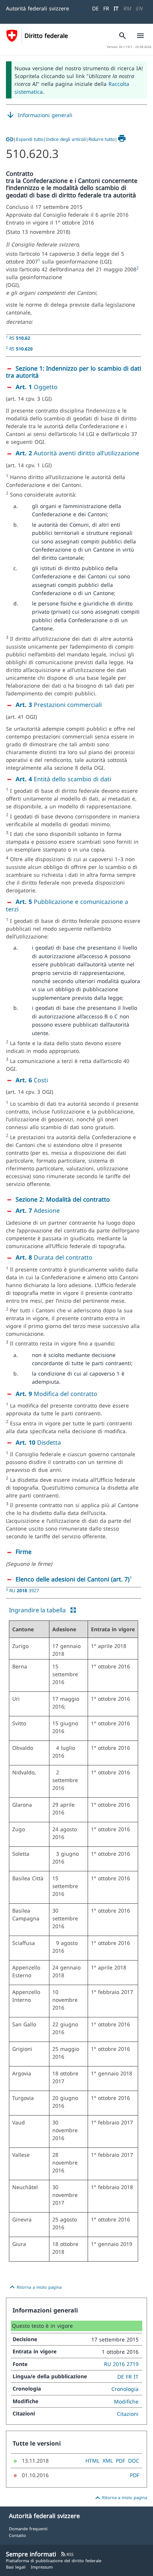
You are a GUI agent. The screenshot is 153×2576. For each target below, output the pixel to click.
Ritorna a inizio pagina (35, 2287)
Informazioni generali (39, 115)
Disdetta (38, 1442)
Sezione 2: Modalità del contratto (63, 1199)
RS (20, 338)
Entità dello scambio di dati (63, 779)
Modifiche (126, 2402)
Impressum (42, 2567)
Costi (32, 1080)
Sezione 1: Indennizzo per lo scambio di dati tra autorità (74, 372)
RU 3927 (24, 1590)
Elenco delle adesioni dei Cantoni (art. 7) (73, 1579)
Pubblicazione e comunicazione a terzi (67, 905)
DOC (134, 2461)
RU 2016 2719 (121, 2364)
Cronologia (125, 2389)
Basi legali (16, 2567)
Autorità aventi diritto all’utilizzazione (77, 453)
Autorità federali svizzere (38, 8)
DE (95, 8)
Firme (24, 1552)
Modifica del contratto (56, 1394)
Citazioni (128, 2414)
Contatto (17, 2535)
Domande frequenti (28, 2529)
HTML (92, 2461)
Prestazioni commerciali (59, 705)
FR (106, 8)
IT (116, 8)
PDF (121, 2461)
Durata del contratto (54, 1257)
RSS (67, 2554)
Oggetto (37, 387)
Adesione (38, 1211)
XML (108, 2461)
